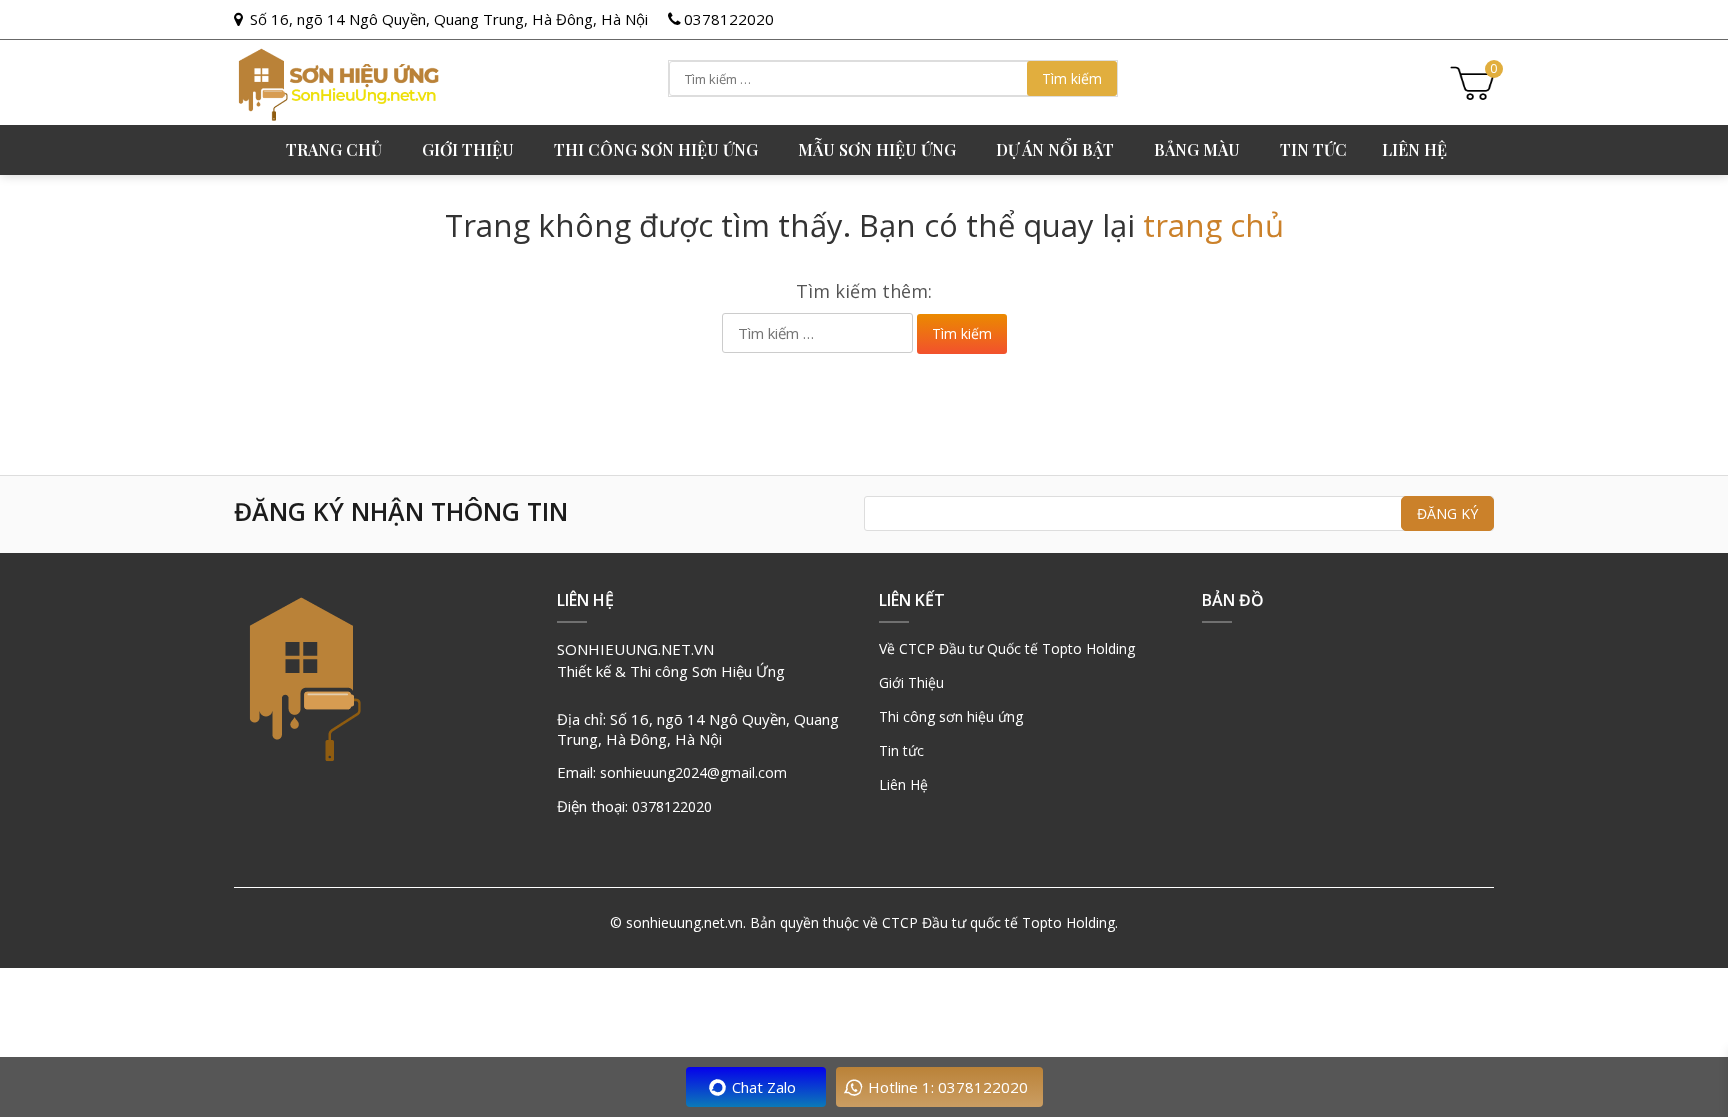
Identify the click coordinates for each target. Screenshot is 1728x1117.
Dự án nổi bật (1055, 149)
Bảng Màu (1197, 149)
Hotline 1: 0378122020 (948, 1087)
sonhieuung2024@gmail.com (693, 772)
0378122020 (729, 19)
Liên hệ (1414, 149)
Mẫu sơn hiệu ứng (877, 149)
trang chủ (1213, 225)
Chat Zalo (764, 1087)
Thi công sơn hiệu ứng (656, 149)
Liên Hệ (903, 784)
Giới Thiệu (911, 682)
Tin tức (1313, 149)
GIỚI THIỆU (468, 149)
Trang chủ (334, 149)
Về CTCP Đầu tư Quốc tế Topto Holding (1007, 648)
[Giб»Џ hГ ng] (1472, 80)
